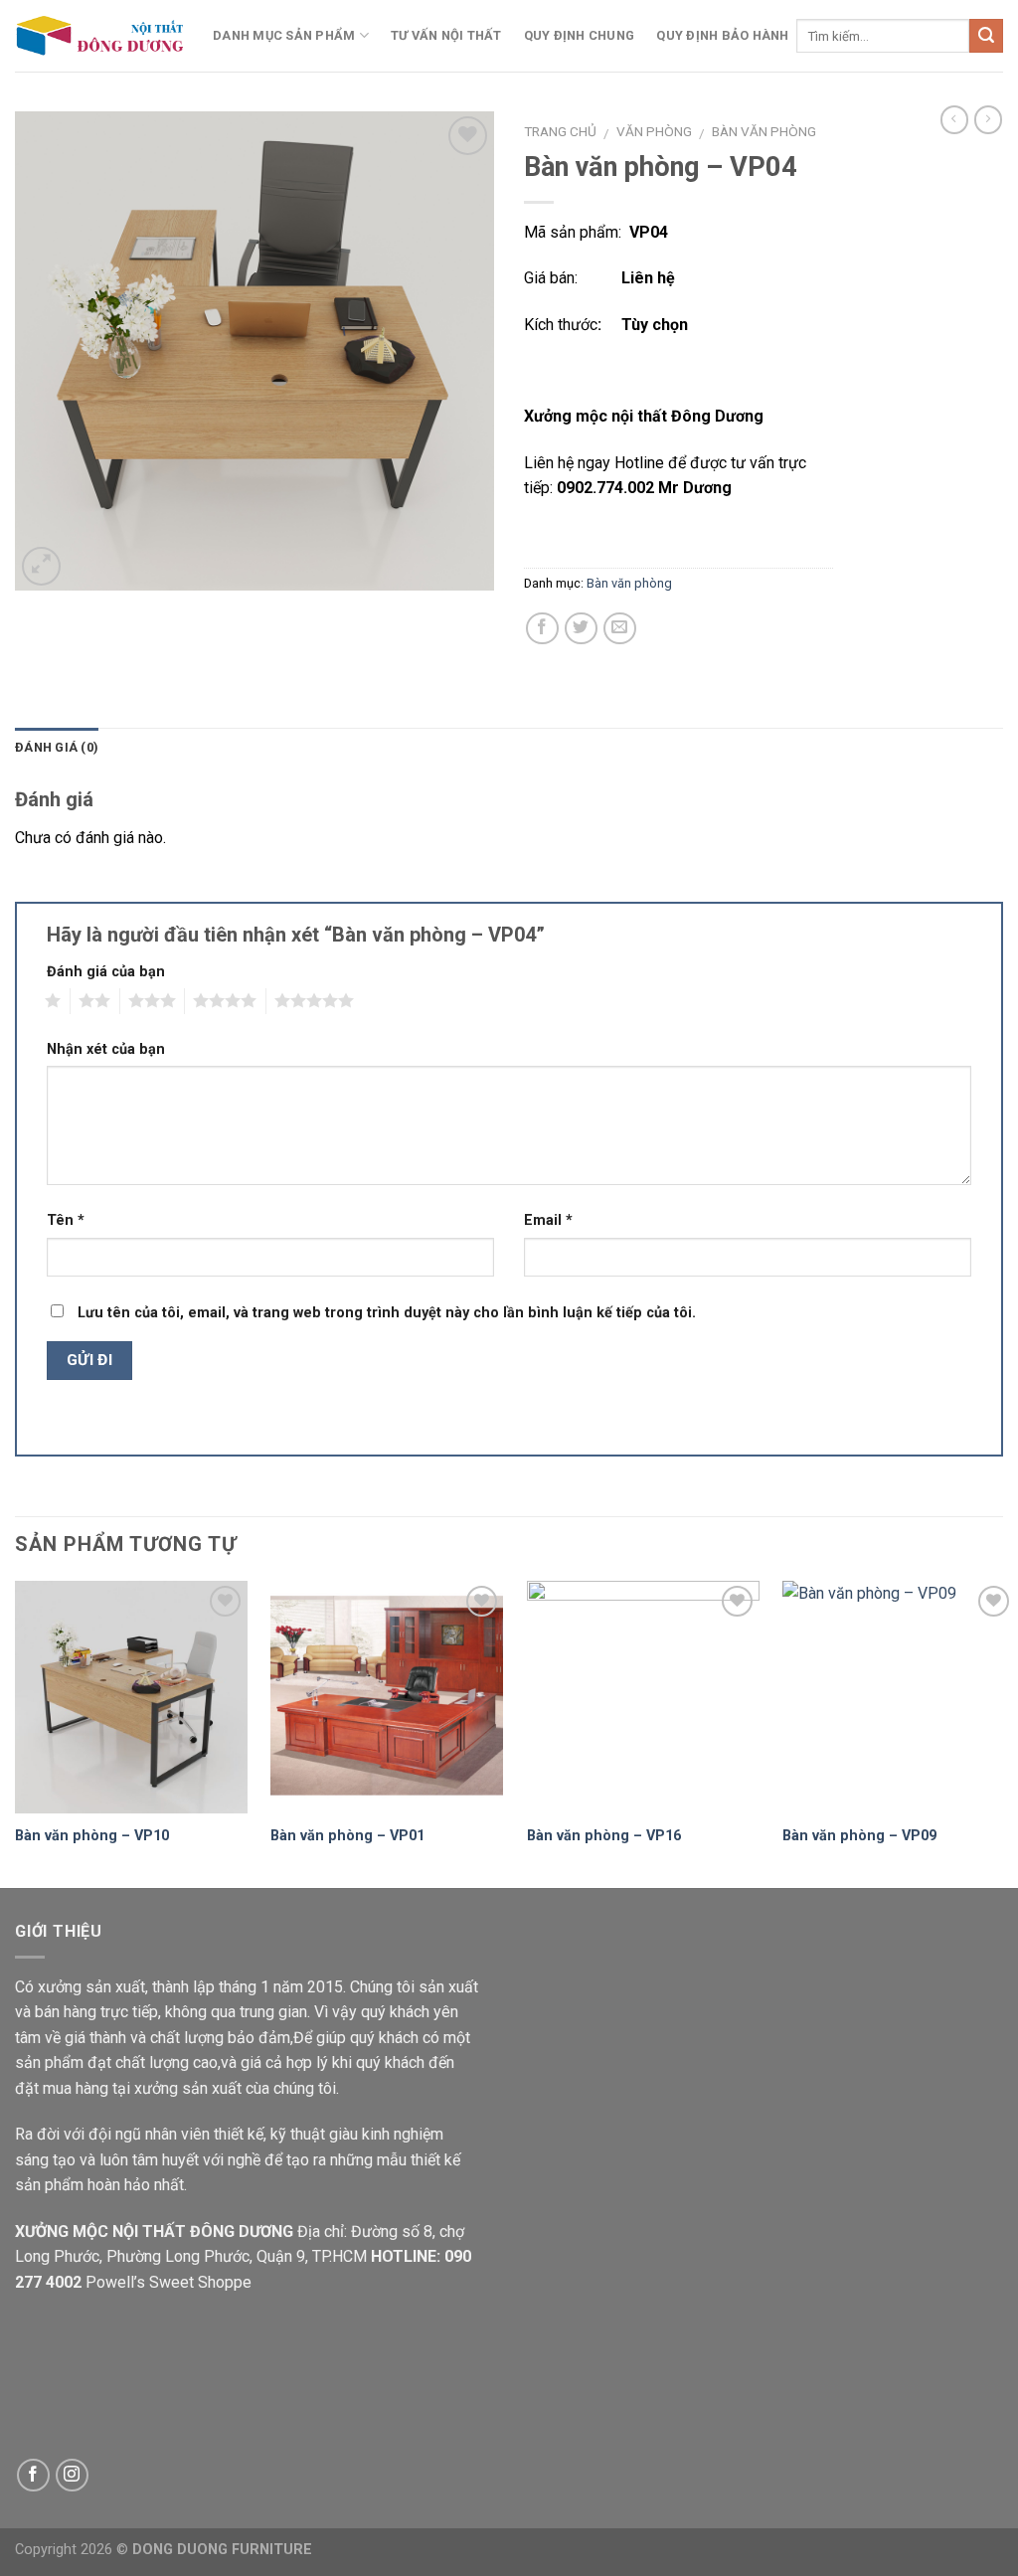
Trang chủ (560, 131)
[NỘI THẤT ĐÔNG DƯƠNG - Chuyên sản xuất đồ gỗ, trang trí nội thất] (99, 35)
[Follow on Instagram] (72, 2475)
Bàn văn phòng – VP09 (859, 1836)
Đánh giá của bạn (106, 972)
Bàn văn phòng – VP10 (92, 1836)
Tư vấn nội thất (446, 35)
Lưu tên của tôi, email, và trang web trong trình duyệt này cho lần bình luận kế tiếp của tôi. (387, 1313)
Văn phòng (654, 131)
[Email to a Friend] (620, 629)
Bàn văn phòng (764, 131)
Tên (66, 1220)
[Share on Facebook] (542, 629)
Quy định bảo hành (722, 35)
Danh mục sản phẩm (284, 35)
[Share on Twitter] (581, 629)
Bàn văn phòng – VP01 (347, 1836)
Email (548, 1220)
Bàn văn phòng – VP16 (604, 1836)
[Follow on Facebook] (33, 2475)
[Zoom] (41, 566)
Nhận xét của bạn (106, 1049)
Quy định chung (580, 35)
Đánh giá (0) (57, 747)
